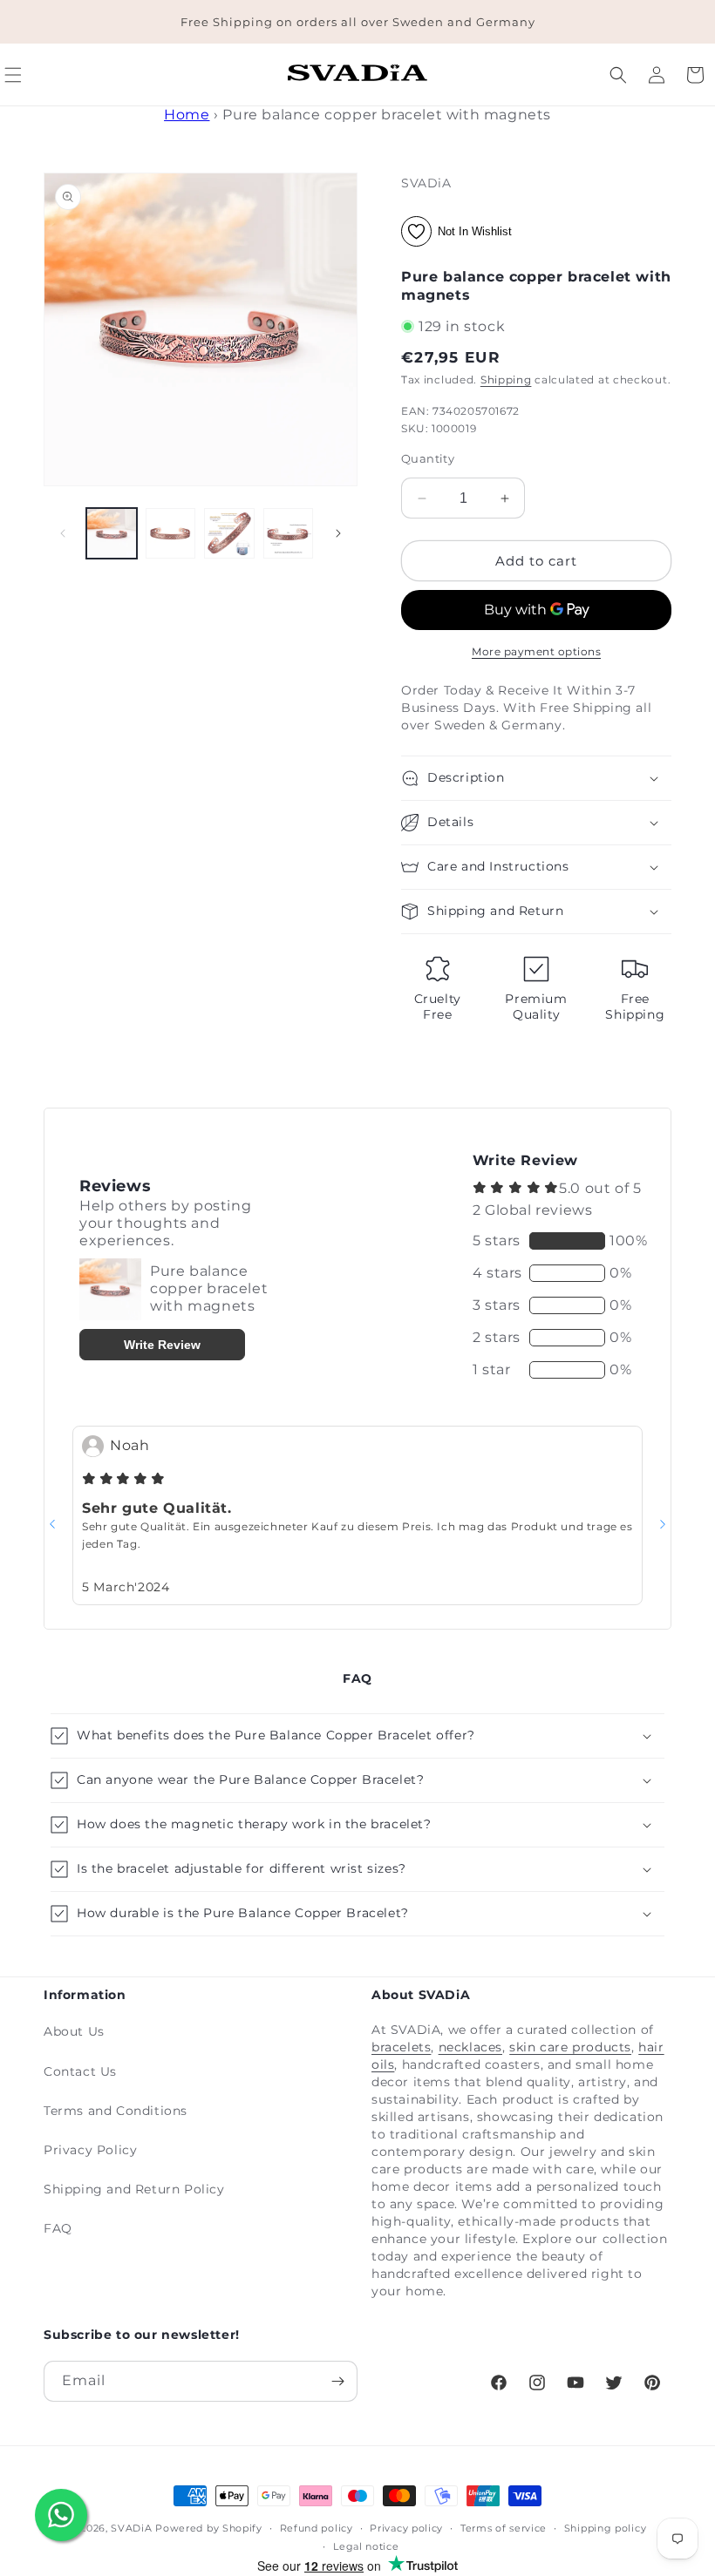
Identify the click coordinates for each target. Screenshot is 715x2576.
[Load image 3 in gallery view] (229, 533)
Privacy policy (406, 2528)
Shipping (506, 380)
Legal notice (366, 2546)
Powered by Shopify (209, 2528)
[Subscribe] (337, 2381)
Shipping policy (606, 2528)
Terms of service (504, 2528)
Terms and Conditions (116, 2111)
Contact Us (80, 2071)
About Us (74, 2031)
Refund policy (317, 2528)
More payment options (536, 651)
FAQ (58, 2228)
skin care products (570, 2047)
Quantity (428, 458)
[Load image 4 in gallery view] (289, 533)
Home (187, 115)
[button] (618, 75)
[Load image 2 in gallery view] (171, 533)
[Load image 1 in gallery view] (112, 533)
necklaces (470, 2047)
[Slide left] (63, 533)
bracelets (401, 2047)
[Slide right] (338, 533)
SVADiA (131, 2528)
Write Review (162, 1345)
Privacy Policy (90, 2150)
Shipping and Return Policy (134, 2189)
